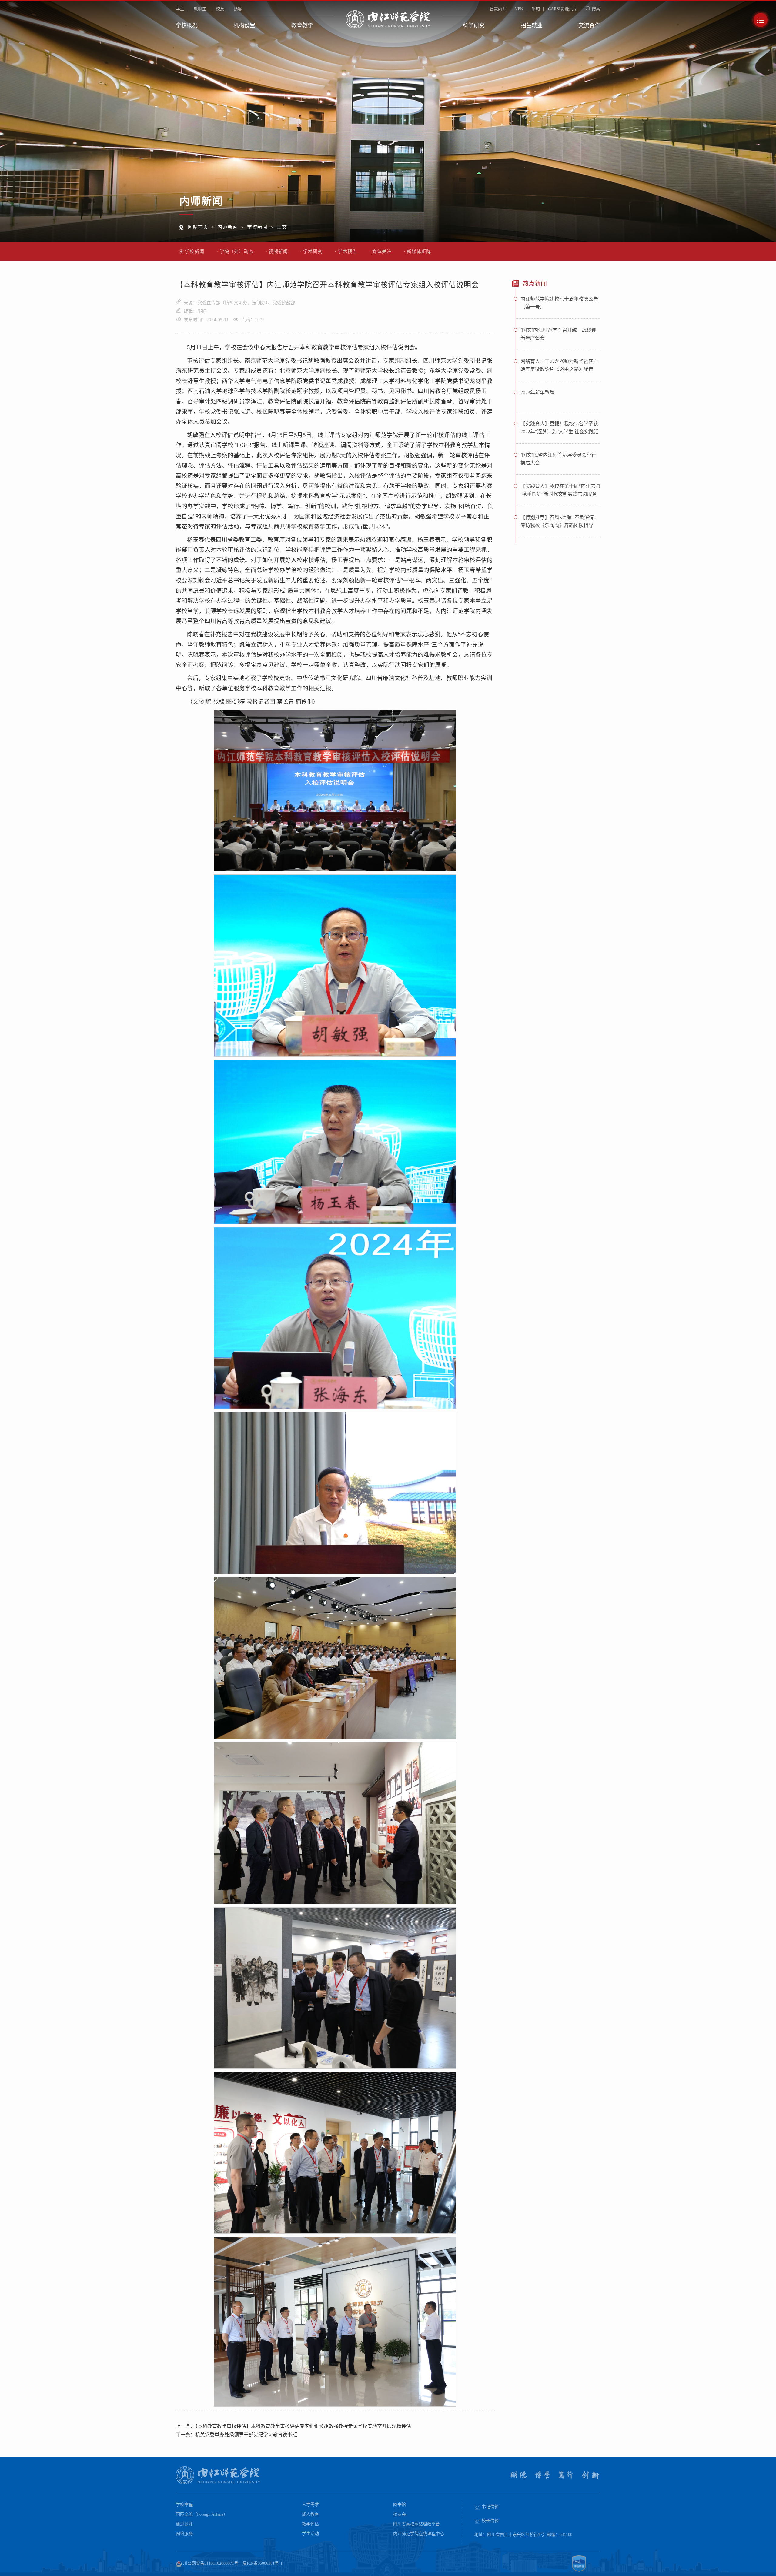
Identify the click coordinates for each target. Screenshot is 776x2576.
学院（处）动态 (236, 251)
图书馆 (400, 2505)
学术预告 (347, 251)
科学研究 (474, 25)
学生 (180, 9)
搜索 (596, 9)
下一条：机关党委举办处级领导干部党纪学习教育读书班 (236, 2435)
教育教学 (302, 25)
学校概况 (187, 25)
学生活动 (310, 2534)
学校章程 (184, 2505)
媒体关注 (382, 251)
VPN (519, 9)
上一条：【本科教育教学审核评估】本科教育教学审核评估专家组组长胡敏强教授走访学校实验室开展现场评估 (293, 2426)
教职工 (200, 9)
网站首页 (198, 227)
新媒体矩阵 (419, 251)
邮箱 (536, 9)
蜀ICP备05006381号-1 (263, 2563)
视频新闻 (278, 251)
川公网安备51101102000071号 (210, 2563)
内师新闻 (228, 227)
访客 (238, 9)
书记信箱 (490, 2507)
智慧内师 (498, 9)
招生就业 (532, 25)
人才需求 (310, 2505)
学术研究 (313, 251)
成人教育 (310, 2514)
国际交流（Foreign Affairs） (202, 2514)
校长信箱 (490, 2521)
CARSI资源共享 (563, 9)
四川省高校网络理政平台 (416, 2524)
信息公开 (184, 2524)
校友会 (400, 2514)
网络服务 (184, 2534)
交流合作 (589, 25)
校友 (220, 9)
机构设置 (244, 25)
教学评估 (310, 2524)
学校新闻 (257, 227)
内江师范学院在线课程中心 (419, 2534)
